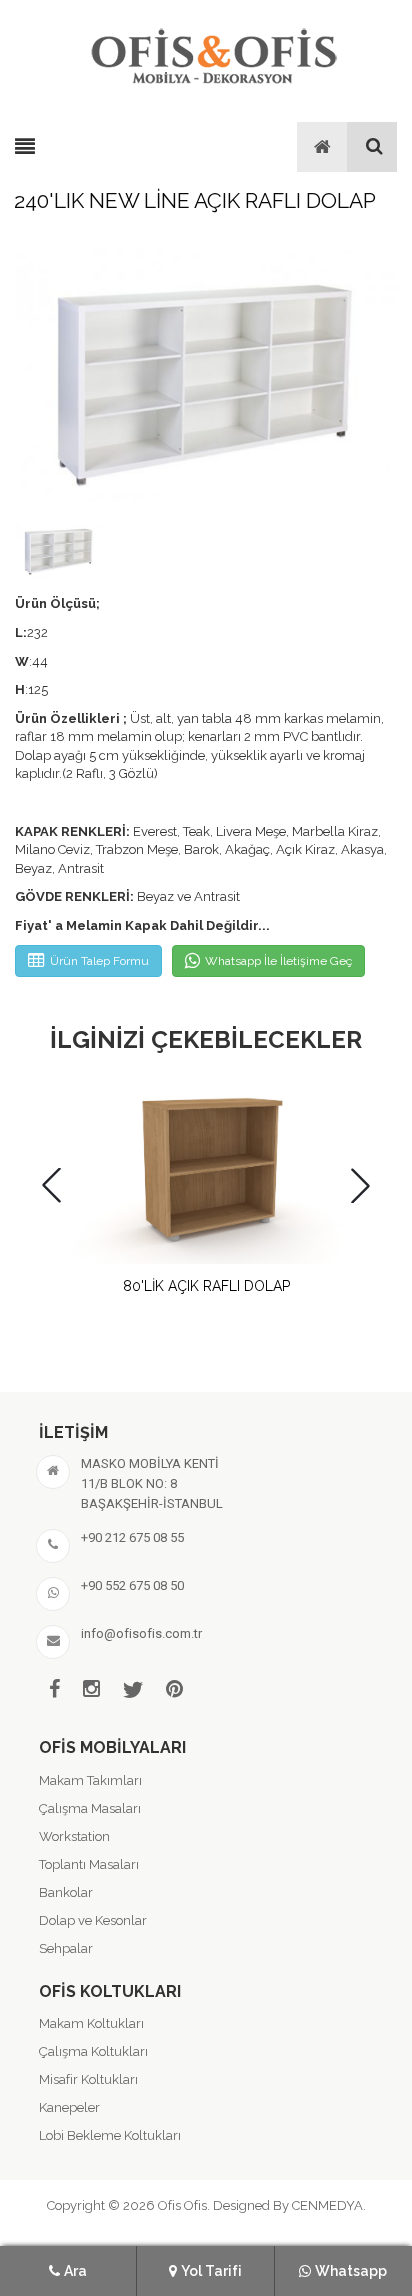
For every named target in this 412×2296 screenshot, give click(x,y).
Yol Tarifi (211, 2271)
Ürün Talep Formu (99, 961)
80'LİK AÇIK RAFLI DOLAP (206, 1286)
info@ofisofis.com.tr (141, 1633)
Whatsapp (351, 2271)
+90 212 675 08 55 (132, 1537)
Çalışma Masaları (90, 1808)
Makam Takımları (90, 1780)
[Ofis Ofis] (213, 53)
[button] (360, 1185)
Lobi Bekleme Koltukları (110, 2135)
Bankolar (66, 1892)
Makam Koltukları (91, 2023)
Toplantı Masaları (89, 1864)
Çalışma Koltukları (93, 2051)
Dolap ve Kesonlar (93, 1920)
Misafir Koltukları (88, 2079)
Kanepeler (69, 2107)
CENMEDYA (327, 2205)
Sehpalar (66, 1948)
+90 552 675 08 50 (132, 1585)
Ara (75, 2271)
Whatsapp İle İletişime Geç (278, 961)
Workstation (74, 1836)
